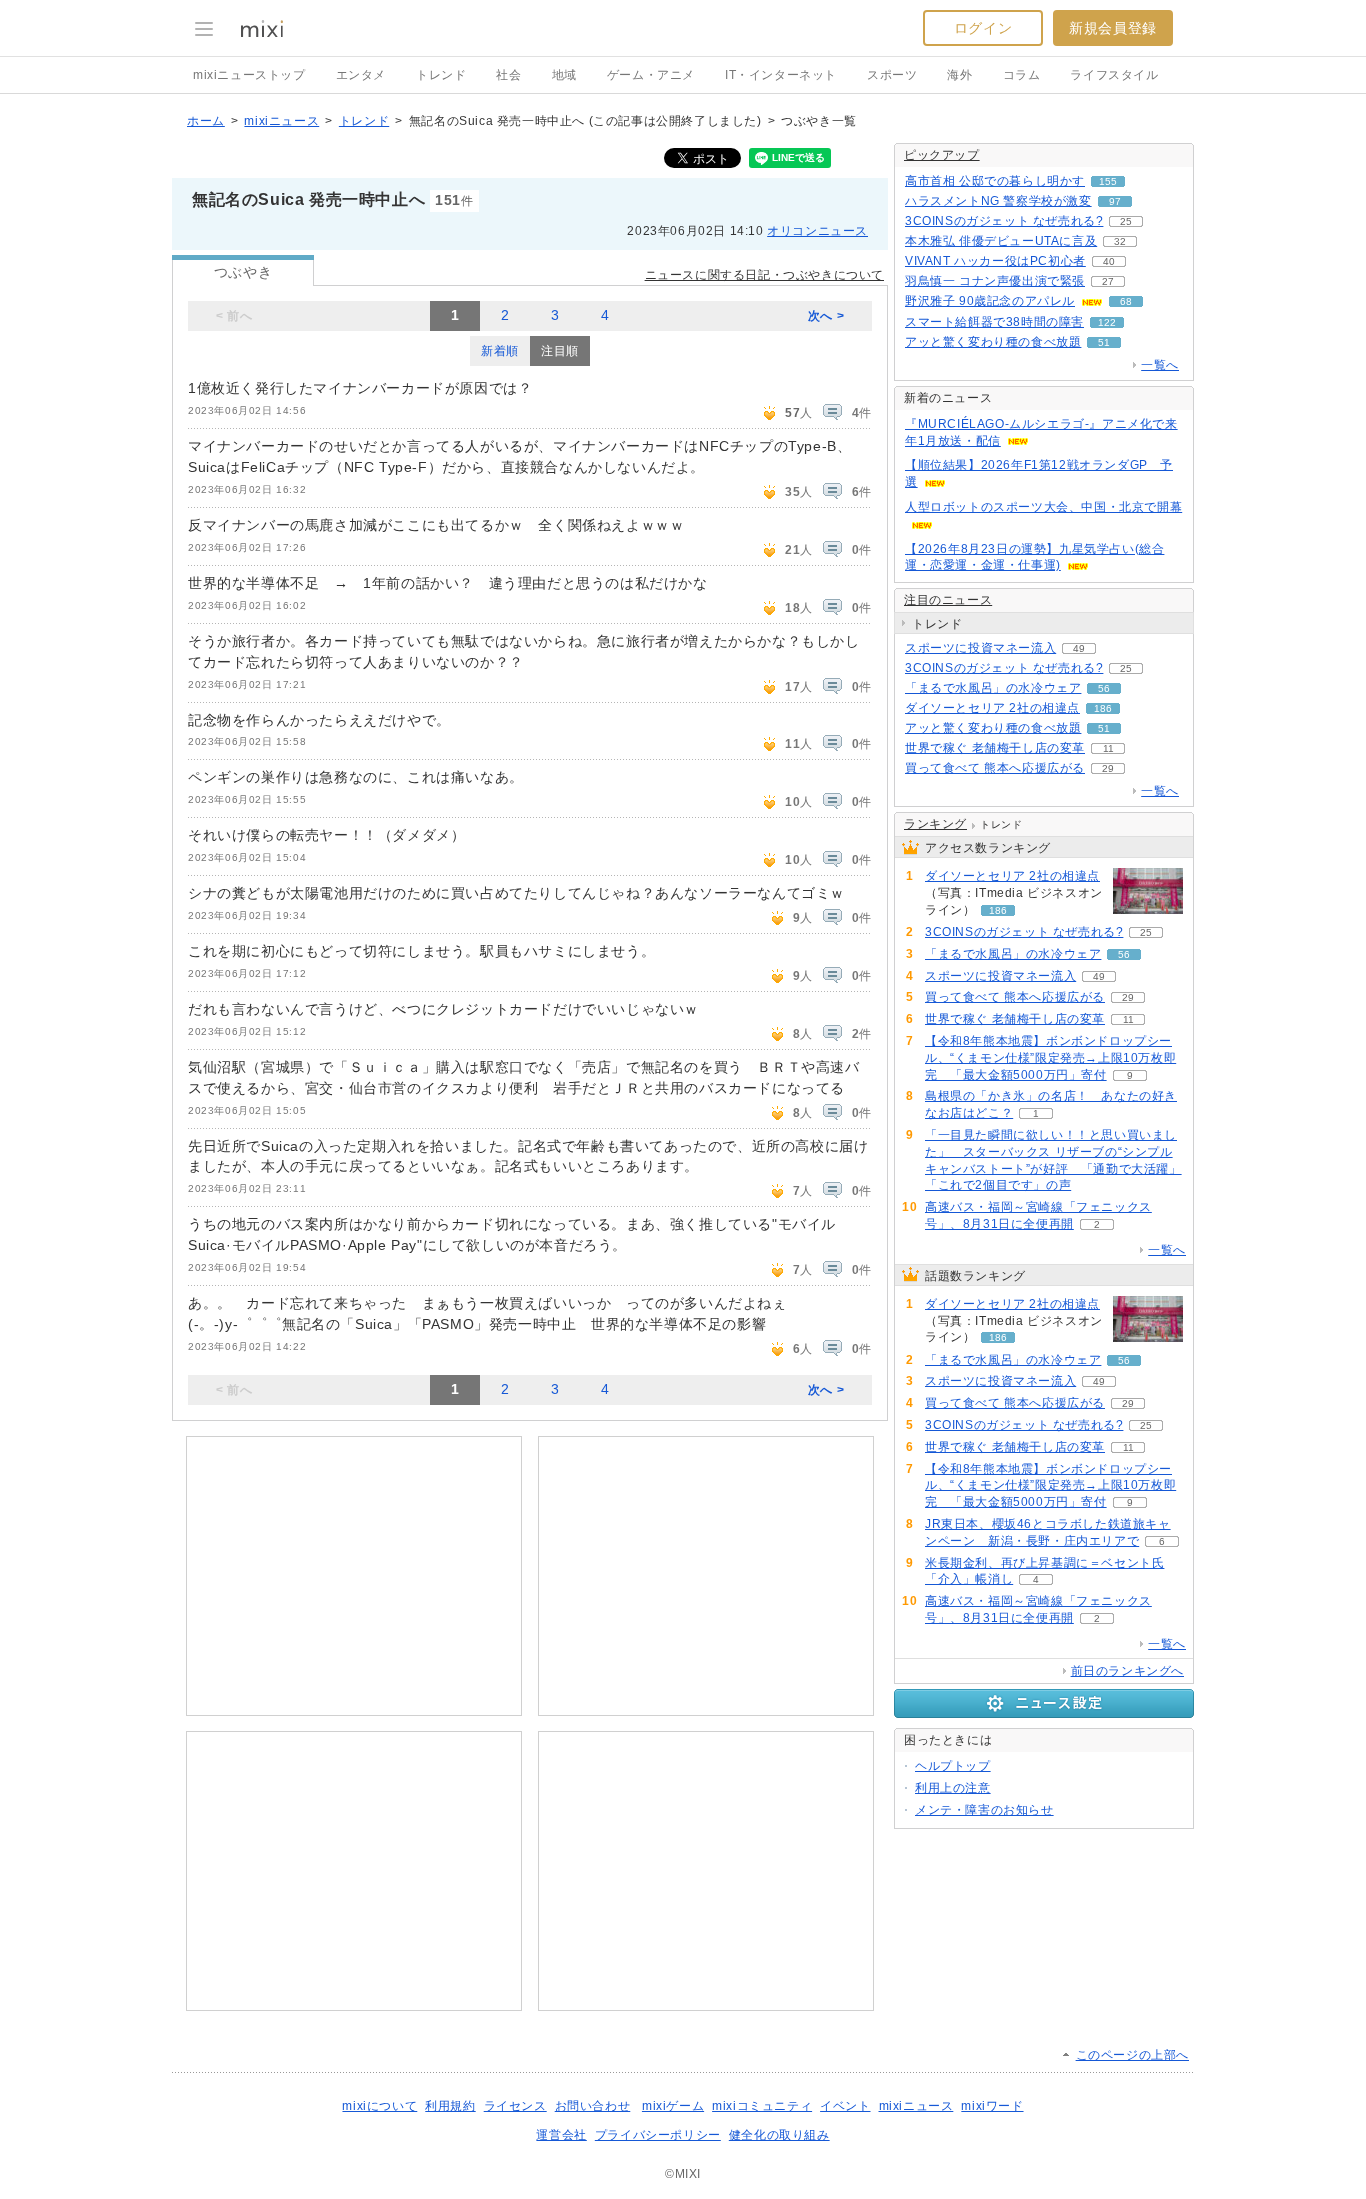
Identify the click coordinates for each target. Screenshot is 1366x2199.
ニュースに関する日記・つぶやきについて (764, 275)
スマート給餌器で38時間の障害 (994, 322)
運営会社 (561, 2135)
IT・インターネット (781, 75)
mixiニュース (281, 121)
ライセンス (515, 2106)
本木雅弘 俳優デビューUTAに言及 (1001, 241)
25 (1126, 221)
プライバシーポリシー (658, 2135)
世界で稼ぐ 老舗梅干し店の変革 (995, 748)
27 (1108, 281)
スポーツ (892, 75)
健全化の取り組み (779, 2135)
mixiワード (992, 2106)
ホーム (206, 121)
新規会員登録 (1113, 28)
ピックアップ (942, 155)
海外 (959, 75)
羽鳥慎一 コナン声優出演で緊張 (995, 281)
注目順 (560, 351)
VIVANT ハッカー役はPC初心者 (995, 261)
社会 (508, 75)
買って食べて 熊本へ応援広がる (995, 768)
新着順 (500, 351)
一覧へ (1160, 365)
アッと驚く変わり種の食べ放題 (993, 342)
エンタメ (361, 75)
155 (1108, 181)
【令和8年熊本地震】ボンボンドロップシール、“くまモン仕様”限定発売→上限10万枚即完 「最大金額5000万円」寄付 (1050, 1058)
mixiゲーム (673, 2106)
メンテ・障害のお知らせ (984, 1810)
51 (1104, 342)
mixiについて (379, 2106)
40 (1109, 261)
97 (1115, 201)
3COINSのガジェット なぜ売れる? (1004, 221)
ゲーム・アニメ (651, 75)
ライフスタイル (1114, 75)
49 (1079, 648)
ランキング (935, 824)
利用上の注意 (953, 1788)
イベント (845, 2106)
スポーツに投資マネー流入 (980, 648)
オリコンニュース (817, 231)
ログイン (983, 28)
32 (1120, 241)
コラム (1022, 75)
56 (1104, 688)
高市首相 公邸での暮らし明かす (995, 181)
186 (1103, 708)
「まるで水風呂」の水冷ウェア (993, 688)
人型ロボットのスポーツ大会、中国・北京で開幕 (1043, 507)
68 (1126, 301)
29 (1108, 768)
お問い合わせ (593, 2106)
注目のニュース (948, 600)
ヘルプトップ (953, 1766)
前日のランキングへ (1127, 1671)
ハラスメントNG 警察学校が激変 (998, 201)
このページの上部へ (1132, 2055)
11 (1108, 748)
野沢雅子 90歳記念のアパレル (990, 301)
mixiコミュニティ (762, 2106)
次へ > (826, 316)
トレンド (441, 75)
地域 (564, 75)
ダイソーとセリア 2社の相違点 (992, 708)
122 (1107, 322)
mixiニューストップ (249, 75)
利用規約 (450, 2106)
